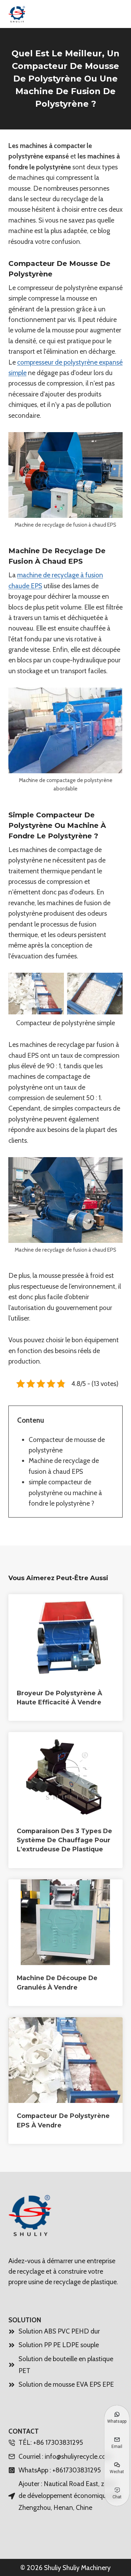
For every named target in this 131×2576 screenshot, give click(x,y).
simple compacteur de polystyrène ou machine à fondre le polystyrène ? (65, 1493)
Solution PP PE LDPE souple (59, 2345)
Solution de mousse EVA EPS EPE (66, 2384)
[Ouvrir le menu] (114, 14)
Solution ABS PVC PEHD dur (59, 2331)
